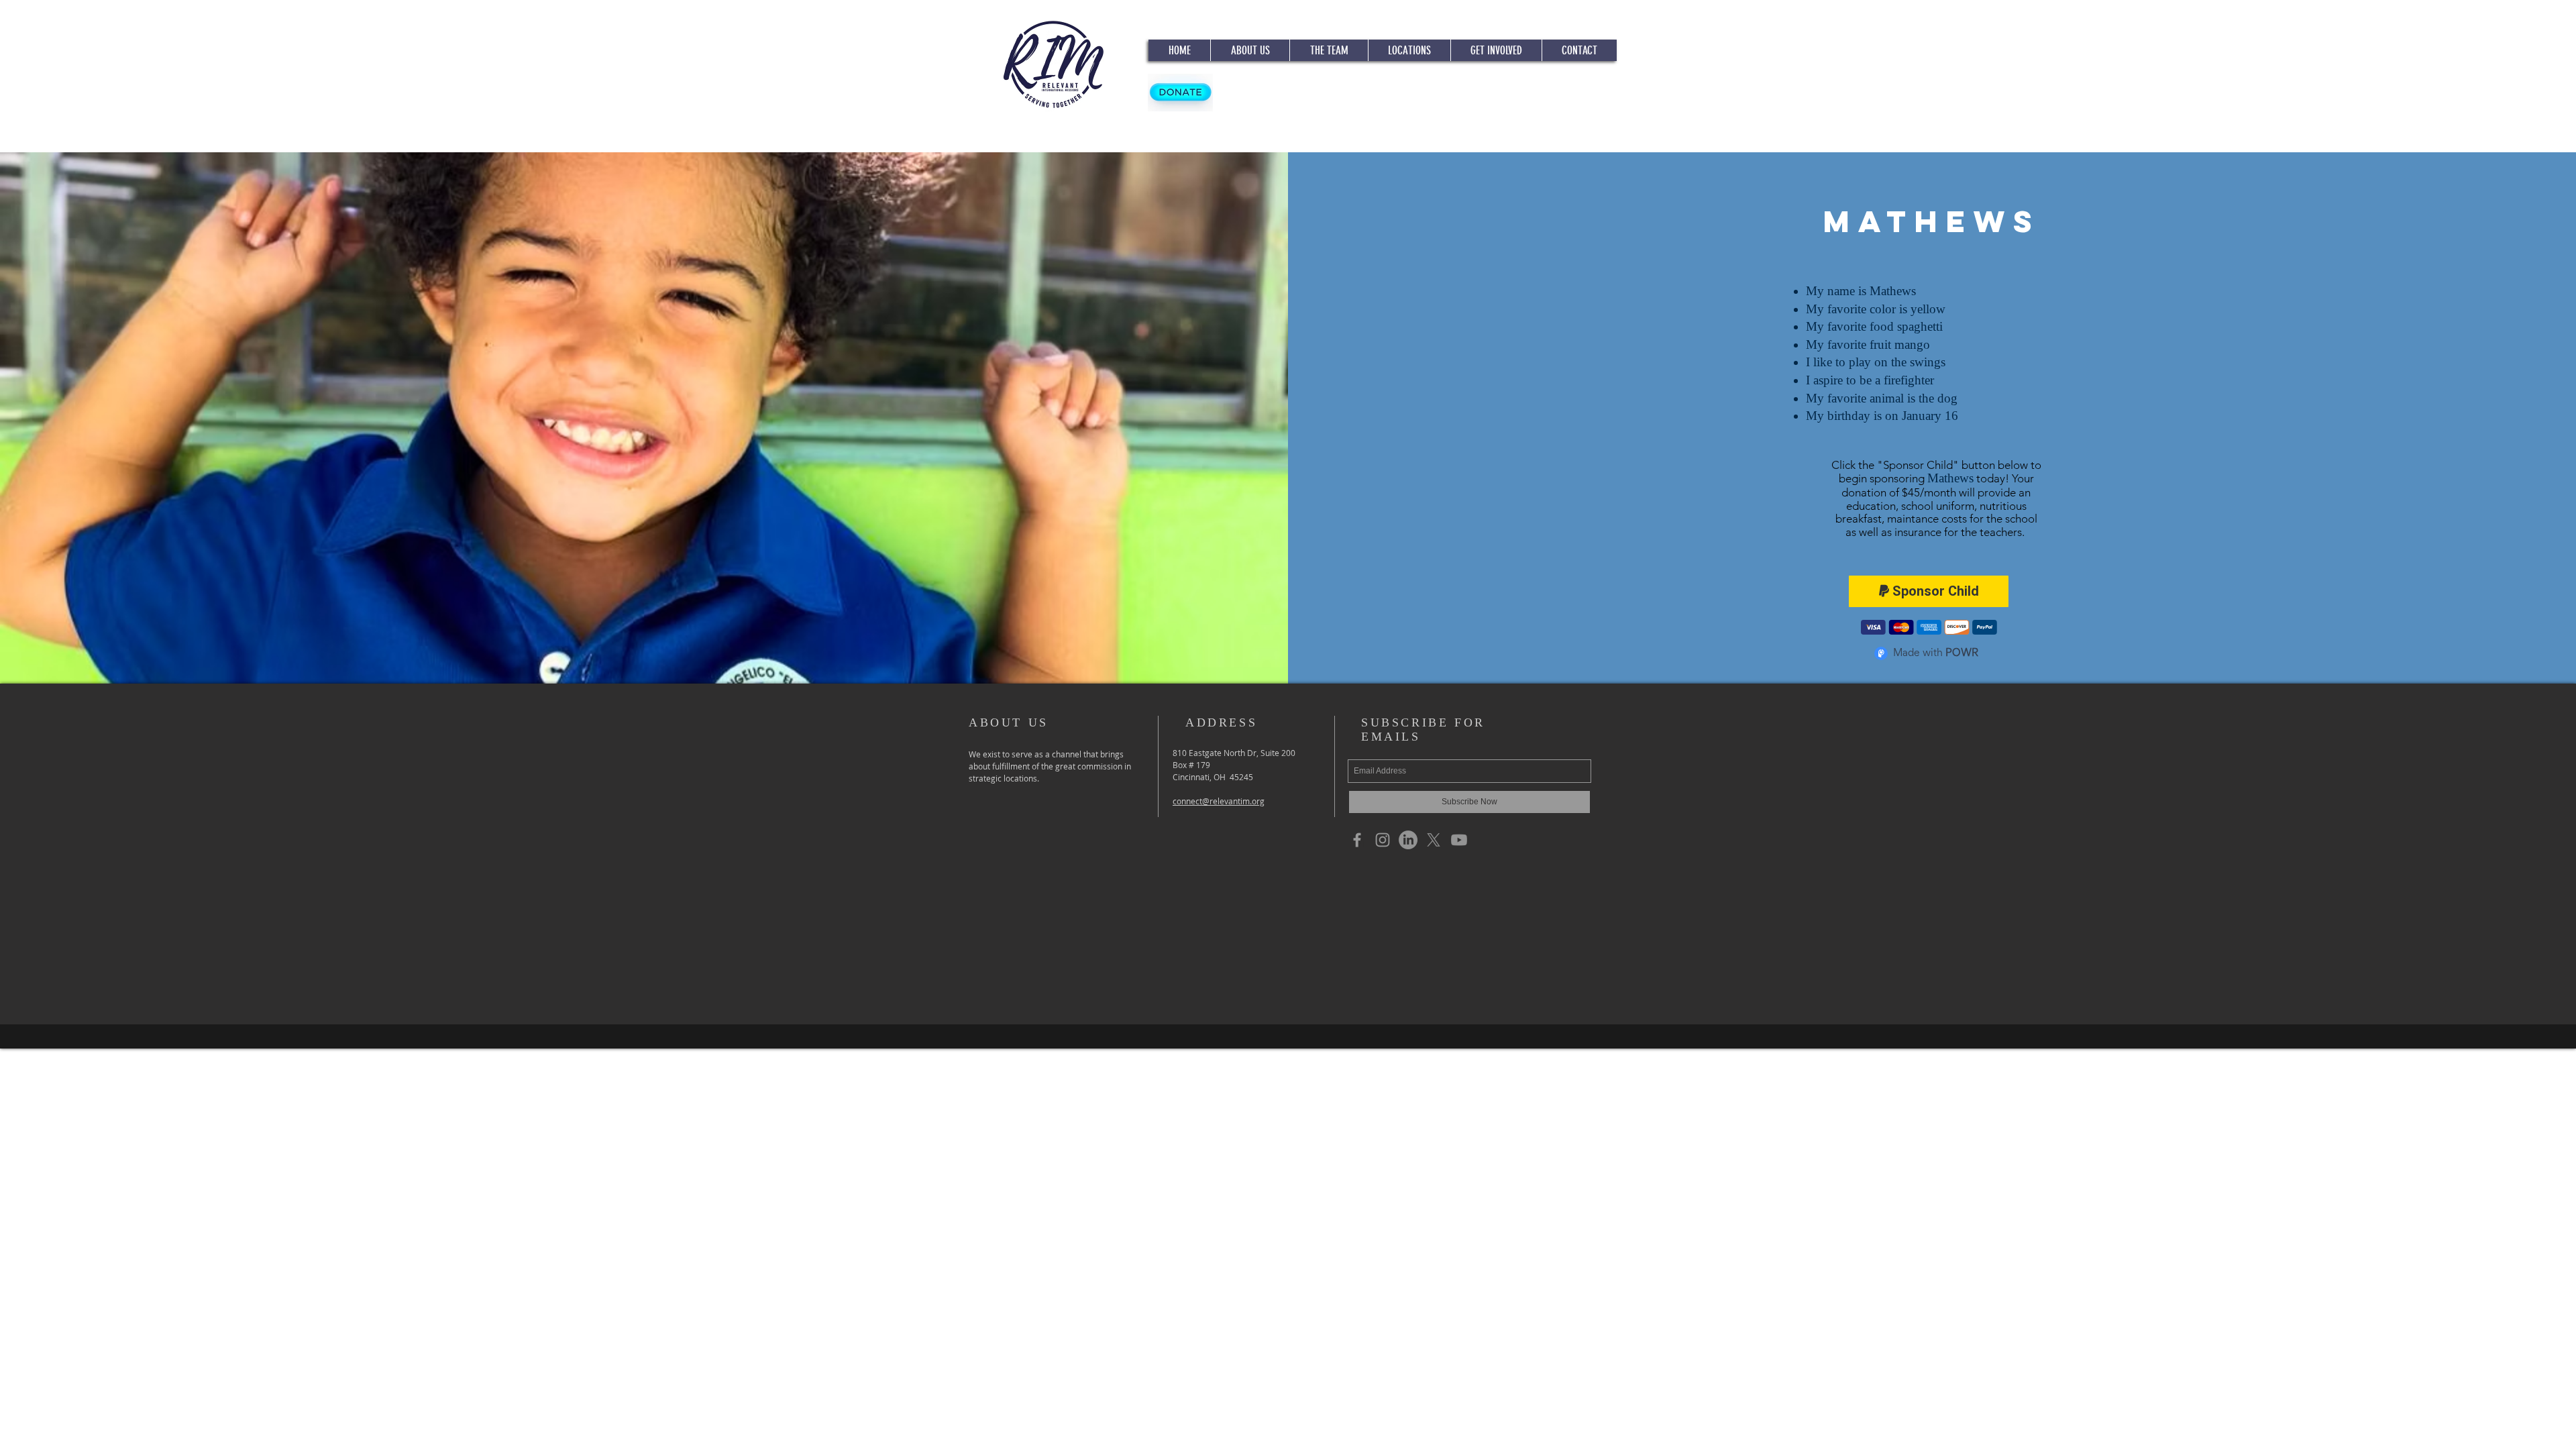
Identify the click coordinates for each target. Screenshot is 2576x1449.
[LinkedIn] (1408, 840)
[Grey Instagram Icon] (1383, 840)
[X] (1434, 840)
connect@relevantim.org (1219, 801)
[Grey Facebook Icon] (1357, 840)
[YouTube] (1459, 840)
